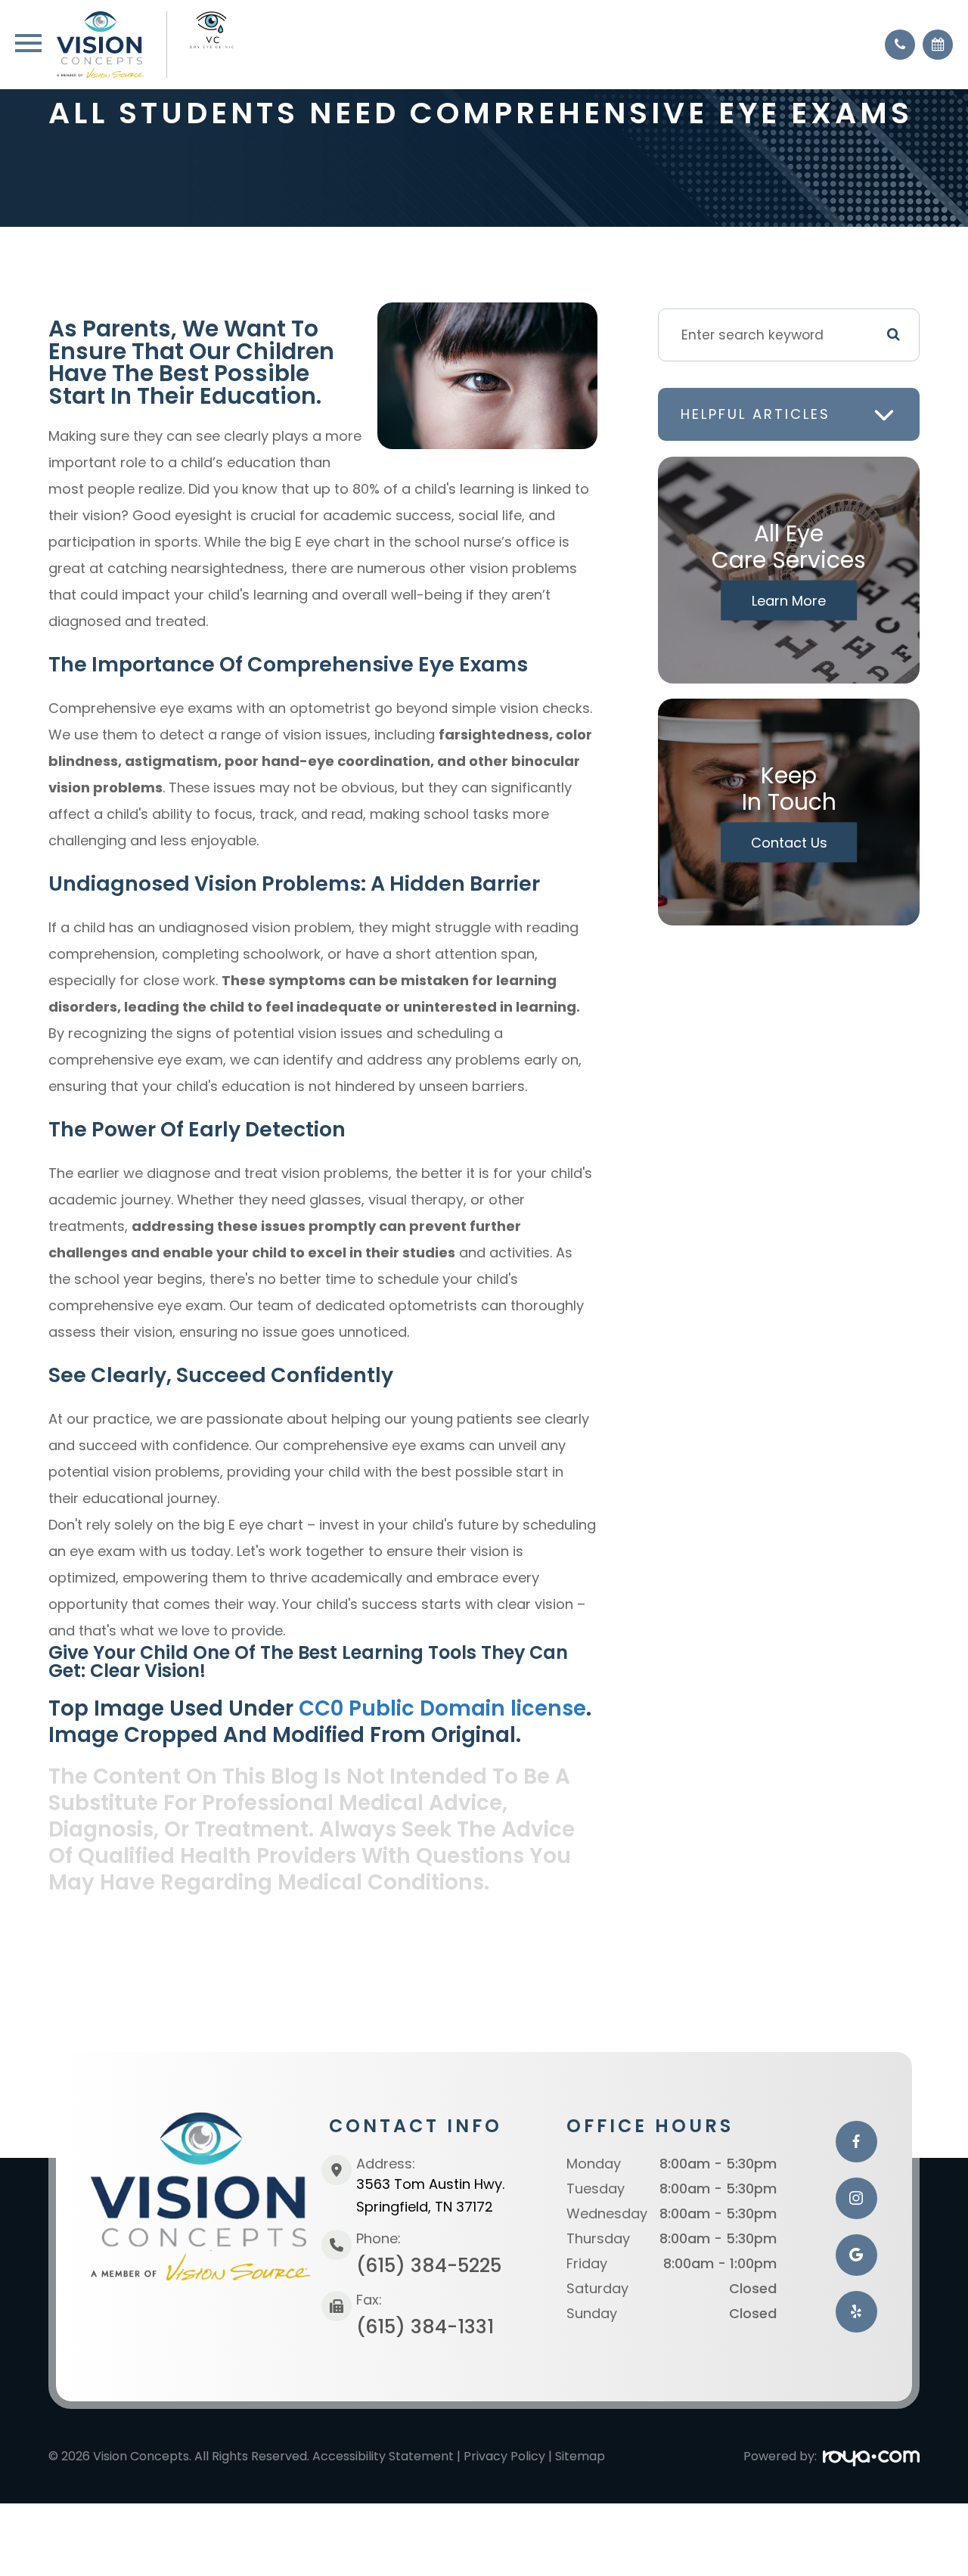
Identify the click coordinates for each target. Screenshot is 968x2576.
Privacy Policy (504, 2456)
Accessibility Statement (383, 2456)
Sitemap (580, 2456)
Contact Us (789, 843)
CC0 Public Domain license (442, 1708)
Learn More (789, 601)
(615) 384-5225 (429, 2266)
